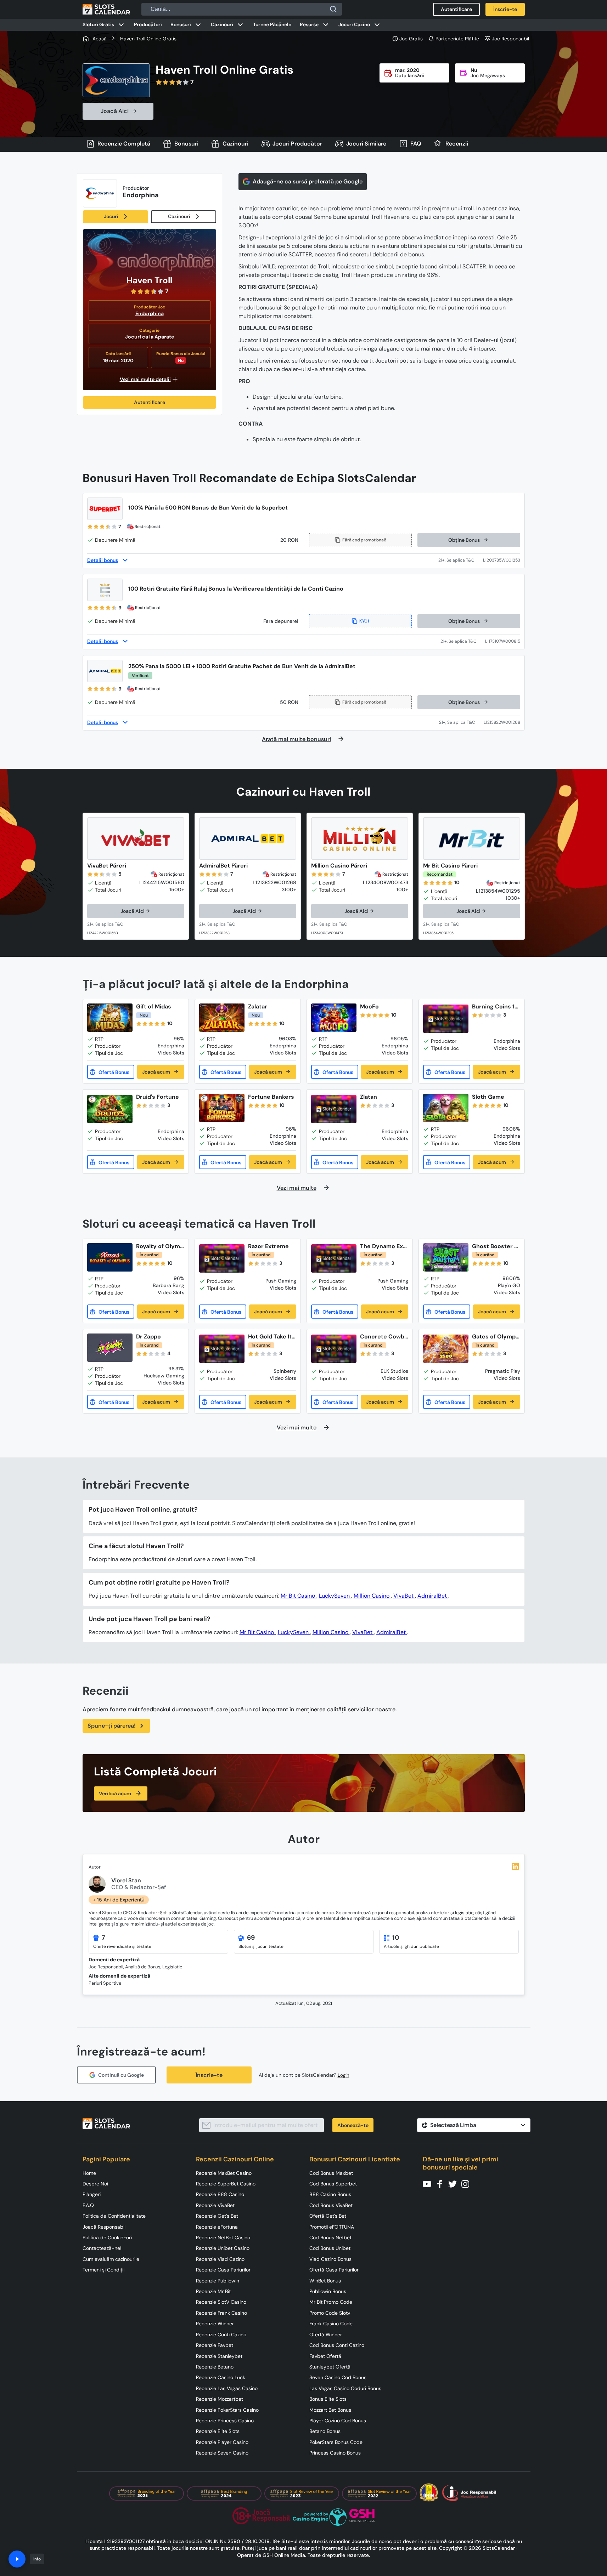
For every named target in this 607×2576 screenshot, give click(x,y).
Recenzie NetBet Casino (223, 2237)
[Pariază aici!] (112, 925)
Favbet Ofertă (325, 2356)
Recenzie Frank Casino (221, 2313)
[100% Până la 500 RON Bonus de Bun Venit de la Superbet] (105, 509)
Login (344, 2075)
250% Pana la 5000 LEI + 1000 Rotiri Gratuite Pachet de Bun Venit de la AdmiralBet (242, 666)
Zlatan (369, 1097)
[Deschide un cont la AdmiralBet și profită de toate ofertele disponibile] (461, 722)
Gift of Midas (154, 1006)
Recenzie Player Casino (222, 2442)
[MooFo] (334, 1018)
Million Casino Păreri (339, 866)
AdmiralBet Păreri (223, 866)
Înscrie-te (209, 2075)
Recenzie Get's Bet (217, 2216)
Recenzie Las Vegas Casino (227, 2388)
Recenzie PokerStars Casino (227, 2410)
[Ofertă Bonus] (111, 1072)
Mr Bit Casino (299, 1596)
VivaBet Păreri (107, 866)
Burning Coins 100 (495, 1006)
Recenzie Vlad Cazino (220, 2259)
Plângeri (92, 2194)
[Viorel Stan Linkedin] (515, 1866)
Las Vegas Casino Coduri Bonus (345, 2388)
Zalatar (258, 1006)
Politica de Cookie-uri (107, 2237)
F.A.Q (88, 2205)
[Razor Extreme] (222, 1259)
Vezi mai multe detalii (145, 379)
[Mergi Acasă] (106, 9)
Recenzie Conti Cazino (221, 2335)
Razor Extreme (268, 1246)
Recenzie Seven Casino (222, 2453)
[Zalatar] (222, 1018)
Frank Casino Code (331, 2324)
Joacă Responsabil (104, 2227)
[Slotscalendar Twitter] (455, 2183)
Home (89, 2173)
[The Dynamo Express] (334, 1259)
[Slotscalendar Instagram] (467, 2183)
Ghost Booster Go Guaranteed (495, 1246)
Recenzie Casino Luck (221, 2377)
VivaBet (404, 1596)
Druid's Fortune (158, 1097)
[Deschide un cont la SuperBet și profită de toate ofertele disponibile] (461, 560)
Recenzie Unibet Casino (223, 2248)
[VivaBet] (136, 838)
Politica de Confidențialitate (114, 2216)
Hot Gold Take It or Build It (270, 1337)
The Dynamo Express (383, 1246)
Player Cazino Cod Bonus (338, 2421)
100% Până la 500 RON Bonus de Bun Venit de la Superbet (208, 508)
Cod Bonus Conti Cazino (337, 2345)
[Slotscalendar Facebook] (442, 2183)
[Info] (17, 2559)
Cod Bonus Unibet (330, 2248)
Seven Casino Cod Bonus (338, 2377)
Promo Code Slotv (330, 2313)
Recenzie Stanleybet (219, 2356)
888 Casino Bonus (330, 2194)
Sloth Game (488, 1097)
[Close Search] (333, 9)
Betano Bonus (325, 2431)
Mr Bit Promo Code (331, 2302)
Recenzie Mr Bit (213, 2291)
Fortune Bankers (271, 1097)
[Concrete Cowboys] (334, 1349)
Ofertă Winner (326, 2335)
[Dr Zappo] (110, 1348)
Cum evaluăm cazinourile (111, 2259)
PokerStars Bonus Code (336, 2442)
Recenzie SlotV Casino (221, 2302)
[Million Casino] (360, 838)
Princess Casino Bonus (335, 2453)
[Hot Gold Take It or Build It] (222, 1349)
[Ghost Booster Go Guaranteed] (446, 1257)
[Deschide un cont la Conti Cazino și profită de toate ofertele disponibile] (463, 641)
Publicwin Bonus (328, 2291)
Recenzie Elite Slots (218, 2431)
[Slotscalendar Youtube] (429, 2183)
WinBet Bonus (325, 2281)
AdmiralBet (433, 1596)
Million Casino (372, 1596)
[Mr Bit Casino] (472, 838)
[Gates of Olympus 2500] (446, 1349)
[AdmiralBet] (248, 838)
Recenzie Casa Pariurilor (223, 2270)
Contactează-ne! (102, 2248)
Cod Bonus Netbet (330, 2237)
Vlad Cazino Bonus (330, 2259)
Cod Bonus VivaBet (331, 2205)
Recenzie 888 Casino (220, 2194)
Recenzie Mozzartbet (220, 2399)
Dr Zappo (148, 1337)
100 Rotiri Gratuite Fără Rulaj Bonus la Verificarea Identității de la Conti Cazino (236, 589)
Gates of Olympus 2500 (496, 1337)
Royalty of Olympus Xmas (160, 1246)
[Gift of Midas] (110, 1018)
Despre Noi (95, 2184)
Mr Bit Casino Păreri (450, 866)
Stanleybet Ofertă (330, 2367)
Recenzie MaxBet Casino (224, 2173)
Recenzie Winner (215, 2324)
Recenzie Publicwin (218, 2281)
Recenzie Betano (215, 2367)
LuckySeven (335, 1596)
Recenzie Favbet (215, 2345)
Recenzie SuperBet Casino (226, 2184)
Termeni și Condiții (103, 2270)
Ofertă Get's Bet (328, 2216)
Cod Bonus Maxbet (331, 2173)
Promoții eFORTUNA (332, 2227)
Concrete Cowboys (384, 1337)
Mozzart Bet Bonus (330, 2410)
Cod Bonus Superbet (333, 2184)
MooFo (369, 1006)
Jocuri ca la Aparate (150, 337)
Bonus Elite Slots (328, 2399)
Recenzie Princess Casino (225, 2421)
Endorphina (150, 313)
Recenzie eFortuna (217, 2227)
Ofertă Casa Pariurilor (334, 2270)
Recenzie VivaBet (215, 2205)
